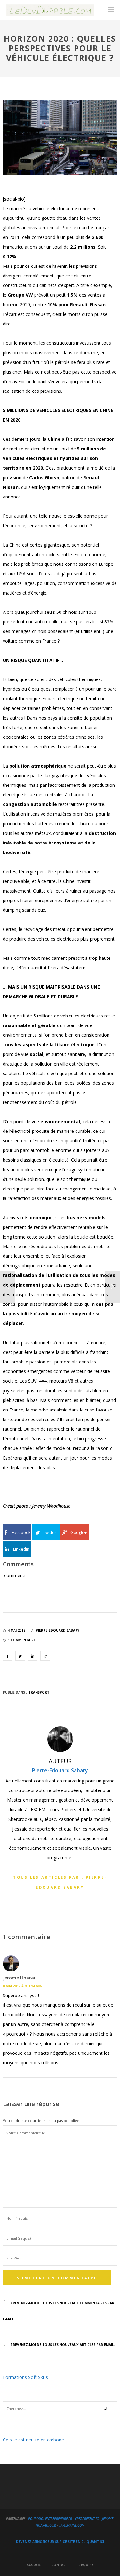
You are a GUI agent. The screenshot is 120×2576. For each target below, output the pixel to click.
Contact (60, 2565)
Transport (39, 1692)
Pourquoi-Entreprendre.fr (50, 2519)
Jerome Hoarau (20, 1978)
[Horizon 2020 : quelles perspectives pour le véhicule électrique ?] (8, 1656)
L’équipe (86, 2565)
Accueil (34, 2565)
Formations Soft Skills (25, 2377)
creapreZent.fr (87, 2519)
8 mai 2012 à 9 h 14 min (23, 1986)
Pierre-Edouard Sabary (60, 1770)
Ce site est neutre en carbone (33, 2440)
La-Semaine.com (72, 2525)
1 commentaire (22, 1640)
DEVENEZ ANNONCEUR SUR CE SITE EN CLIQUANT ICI (60, 2542)
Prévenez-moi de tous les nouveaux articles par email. (63, 2345)
